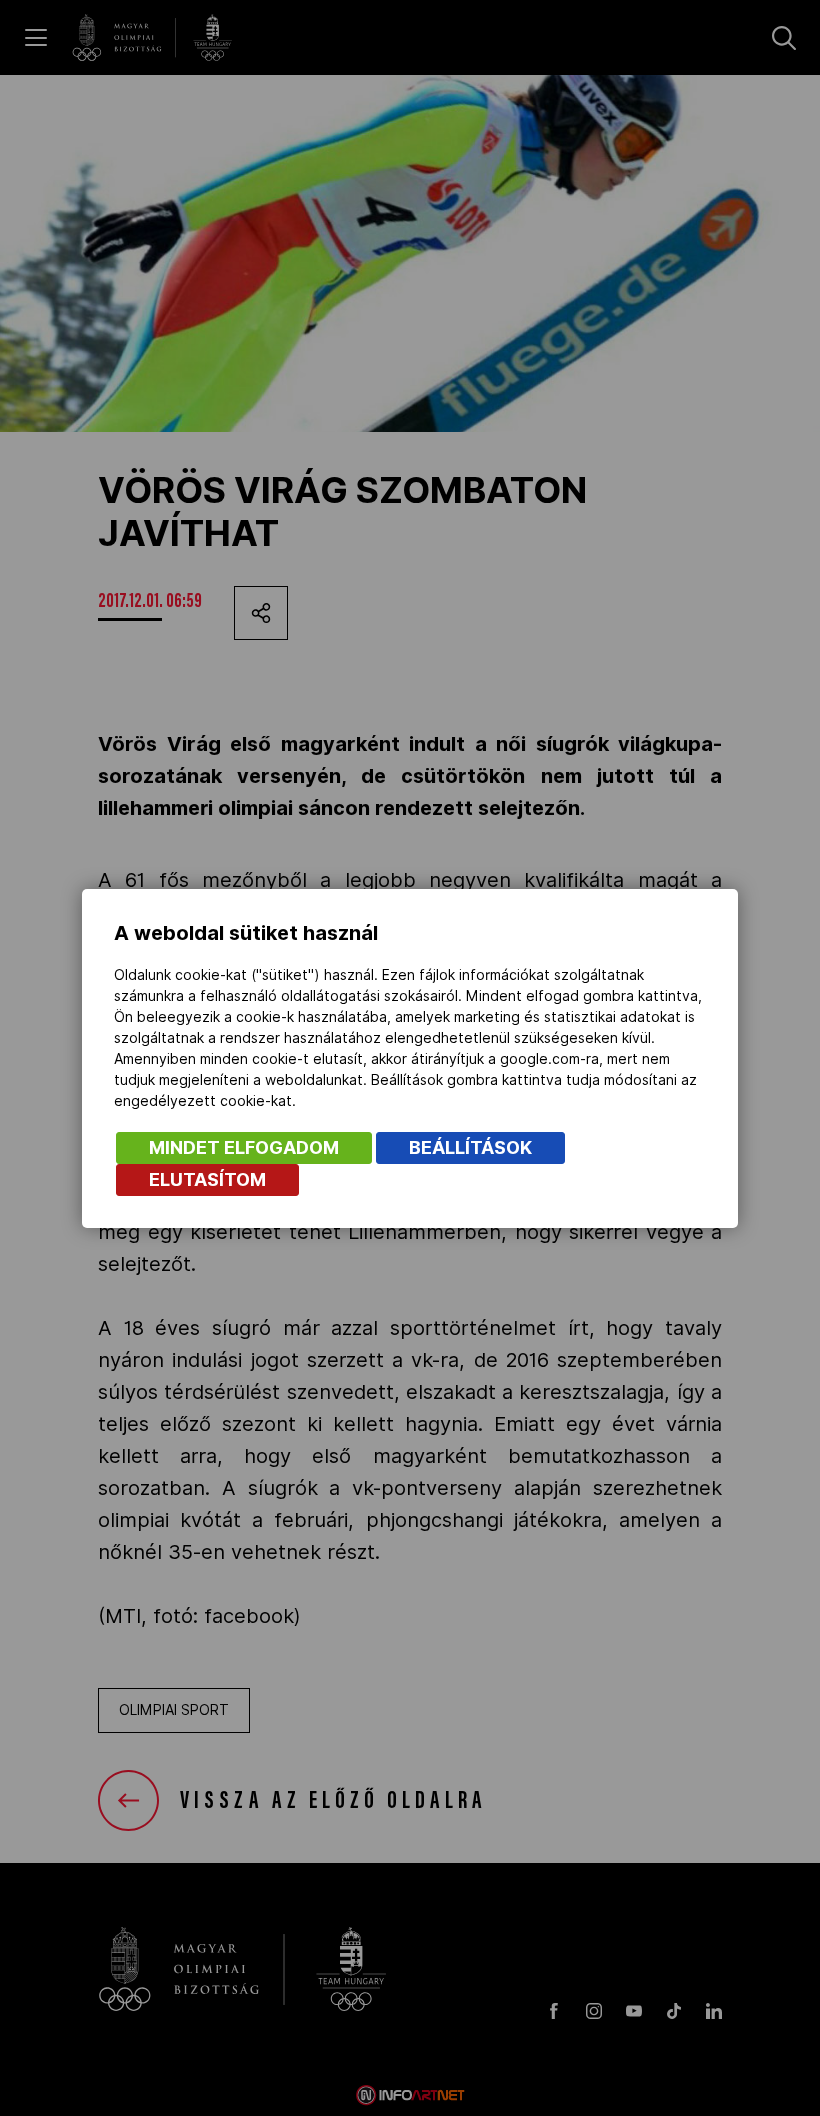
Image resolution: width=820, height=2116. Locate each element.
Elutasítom (207, 1179)
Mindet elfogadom (244, 1147)
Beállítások (470, 1147)
